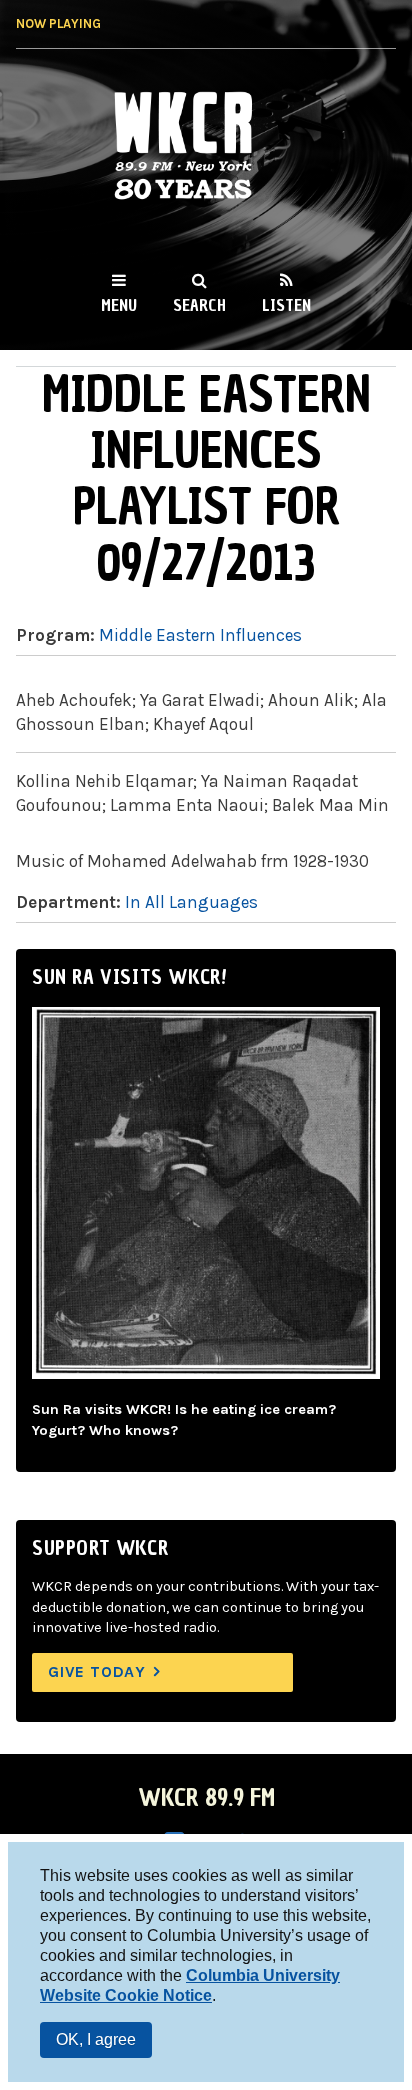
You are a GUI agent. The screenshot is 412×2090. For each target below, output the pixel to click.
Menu (119, 305)
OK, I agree (96, 2039)
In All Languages (191, 902)
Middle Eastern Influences (200, 635)
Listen (286, 305)
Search (199, 305)
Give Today (97, 1671)
